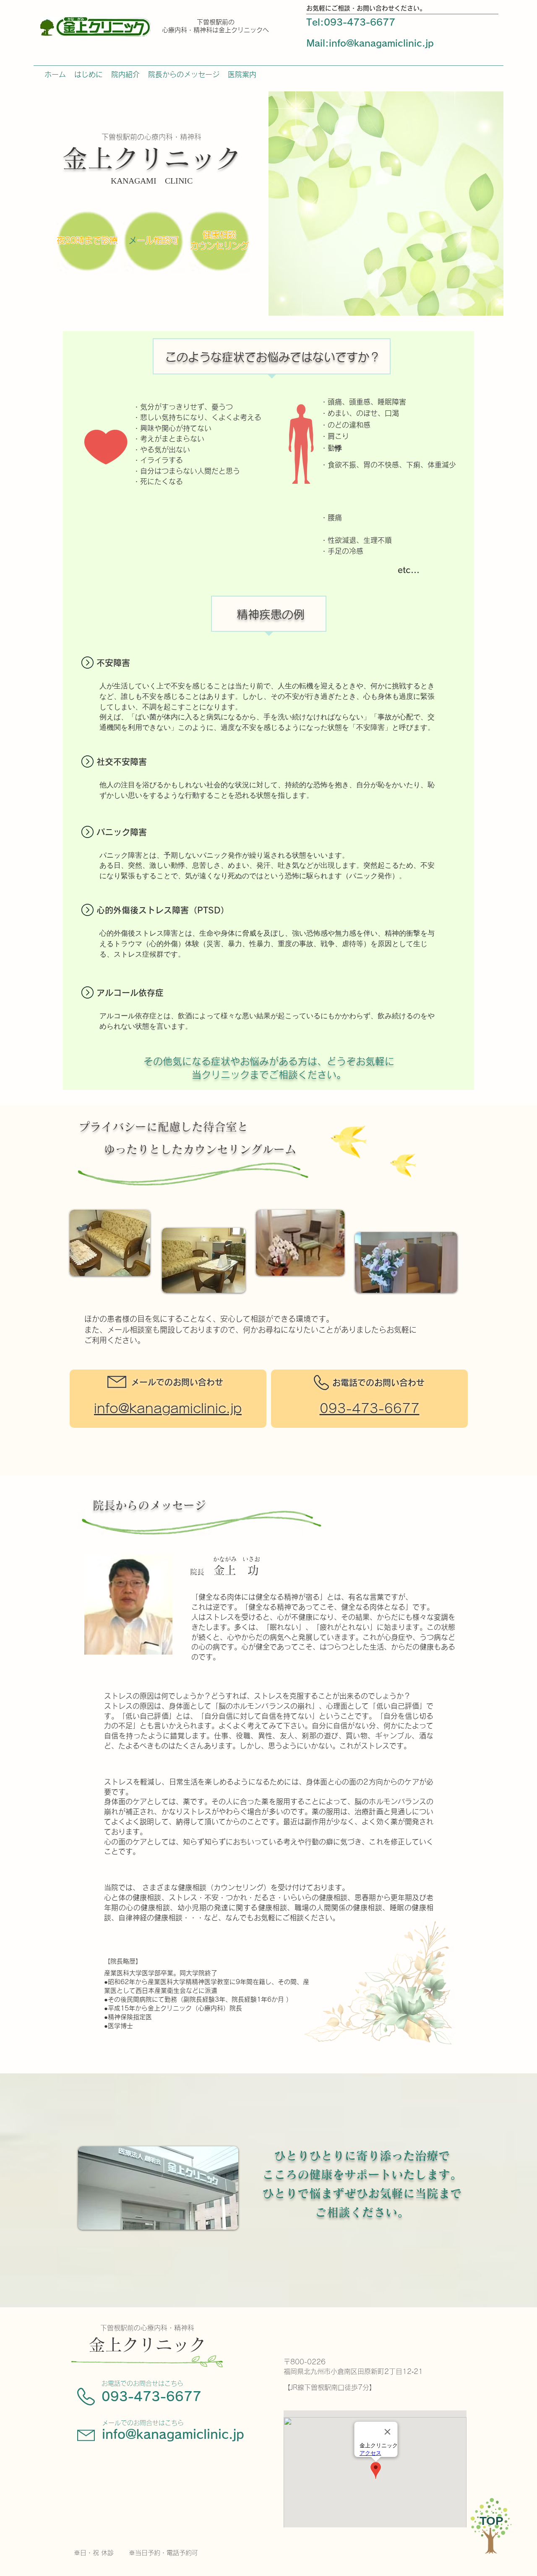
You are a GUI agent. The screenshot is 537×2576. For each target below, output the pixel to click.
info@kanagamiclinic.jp (381, 43)
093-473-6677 (151, 2397)
